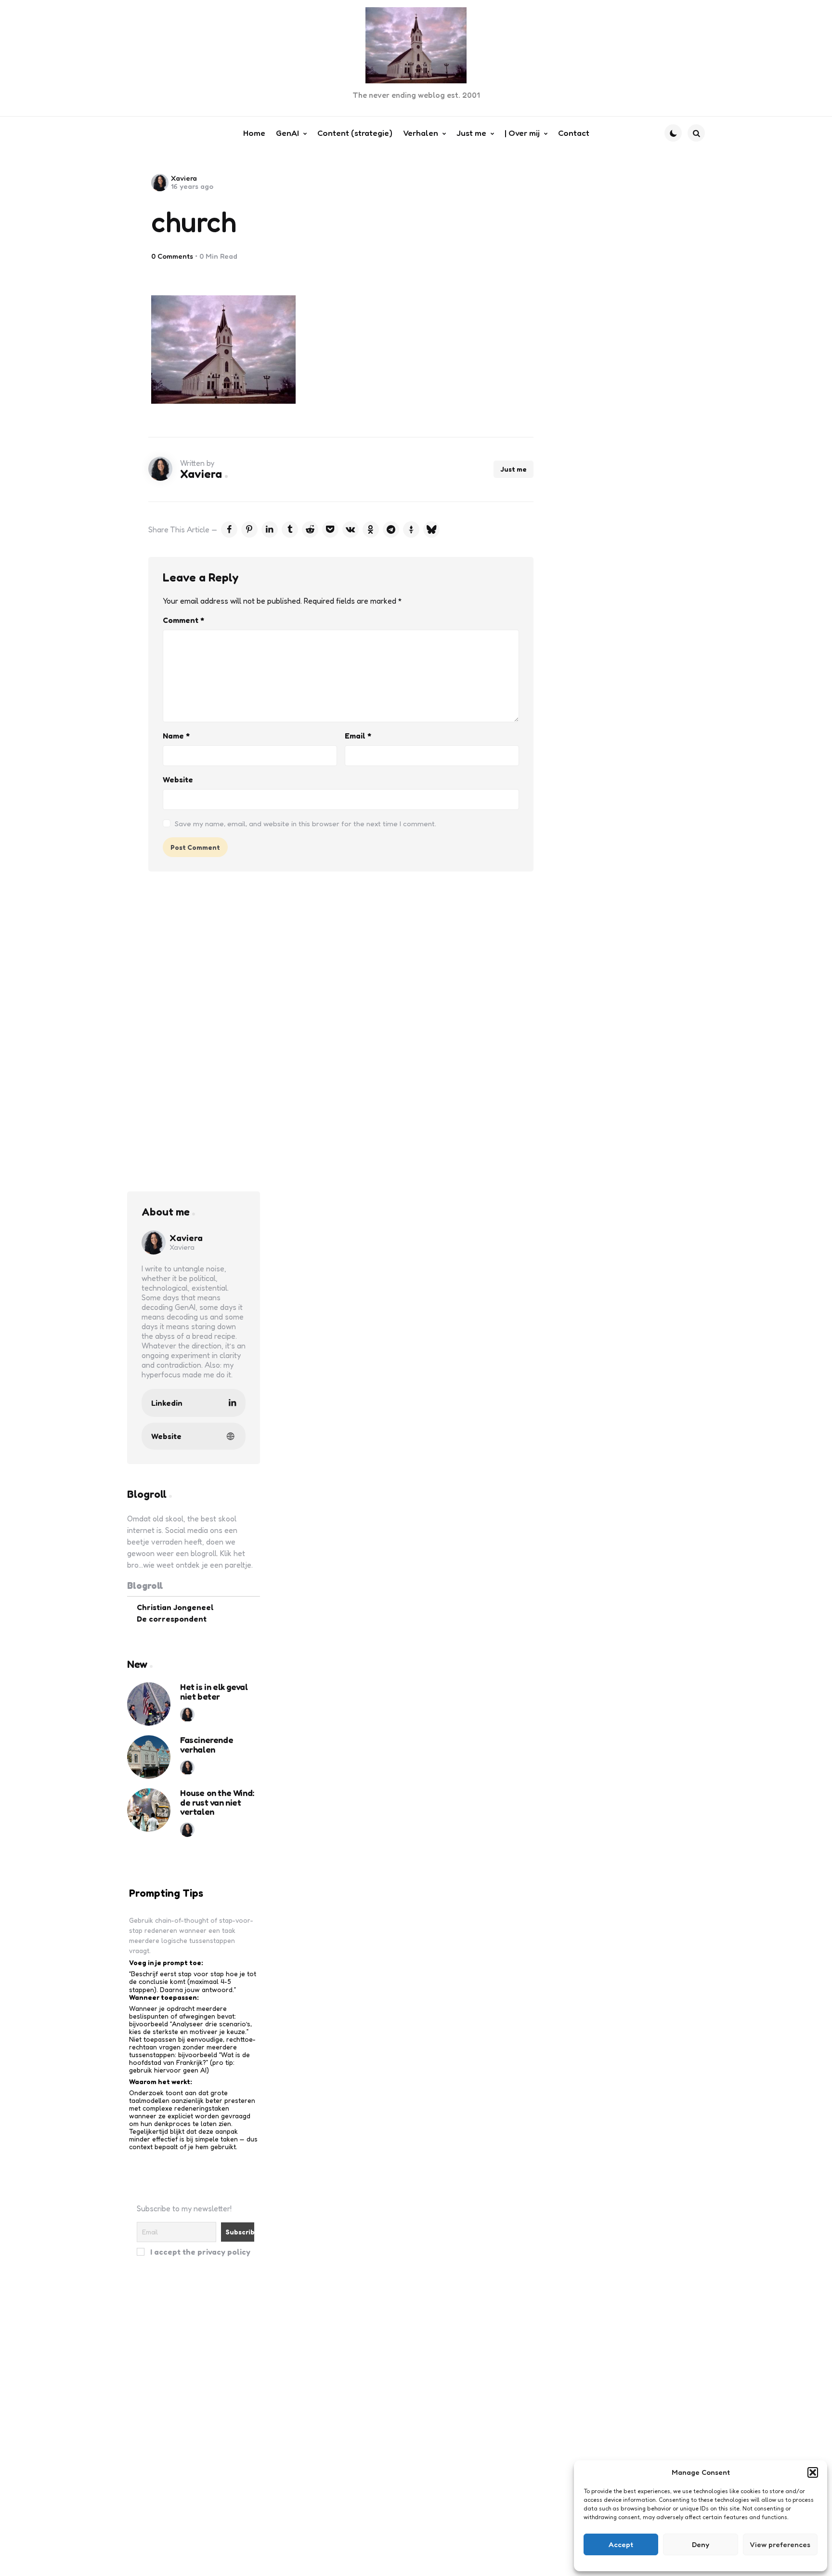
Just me (513, 469)
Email (358, 736)
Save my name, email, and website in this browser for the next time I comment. (305, 824)
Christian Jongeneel (175, 1607)
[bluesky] (431, 529)
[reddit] (310, 529)
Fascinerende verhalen (207, 1745)
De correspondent (172, 1619)
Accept (621, 2544)
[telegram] (391, 529)
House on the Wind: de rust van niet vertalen (217, 1803)
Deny (701, 2544)
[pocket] (330, 529)
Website (178, 779)
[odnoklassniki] (371, 529)
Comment (183, 620)
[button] (813, 2472)
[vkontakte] (351, 529)
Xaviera (184, 178)
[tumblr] (290, 529)
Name (176, 736)
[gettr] (411, 529)
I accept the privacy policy (199, 2252)
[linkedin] (270, 529)
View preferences (780, 2544)
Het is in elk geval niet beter (214, 1692)
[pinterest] (249, 529)
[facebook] (229, 529)
